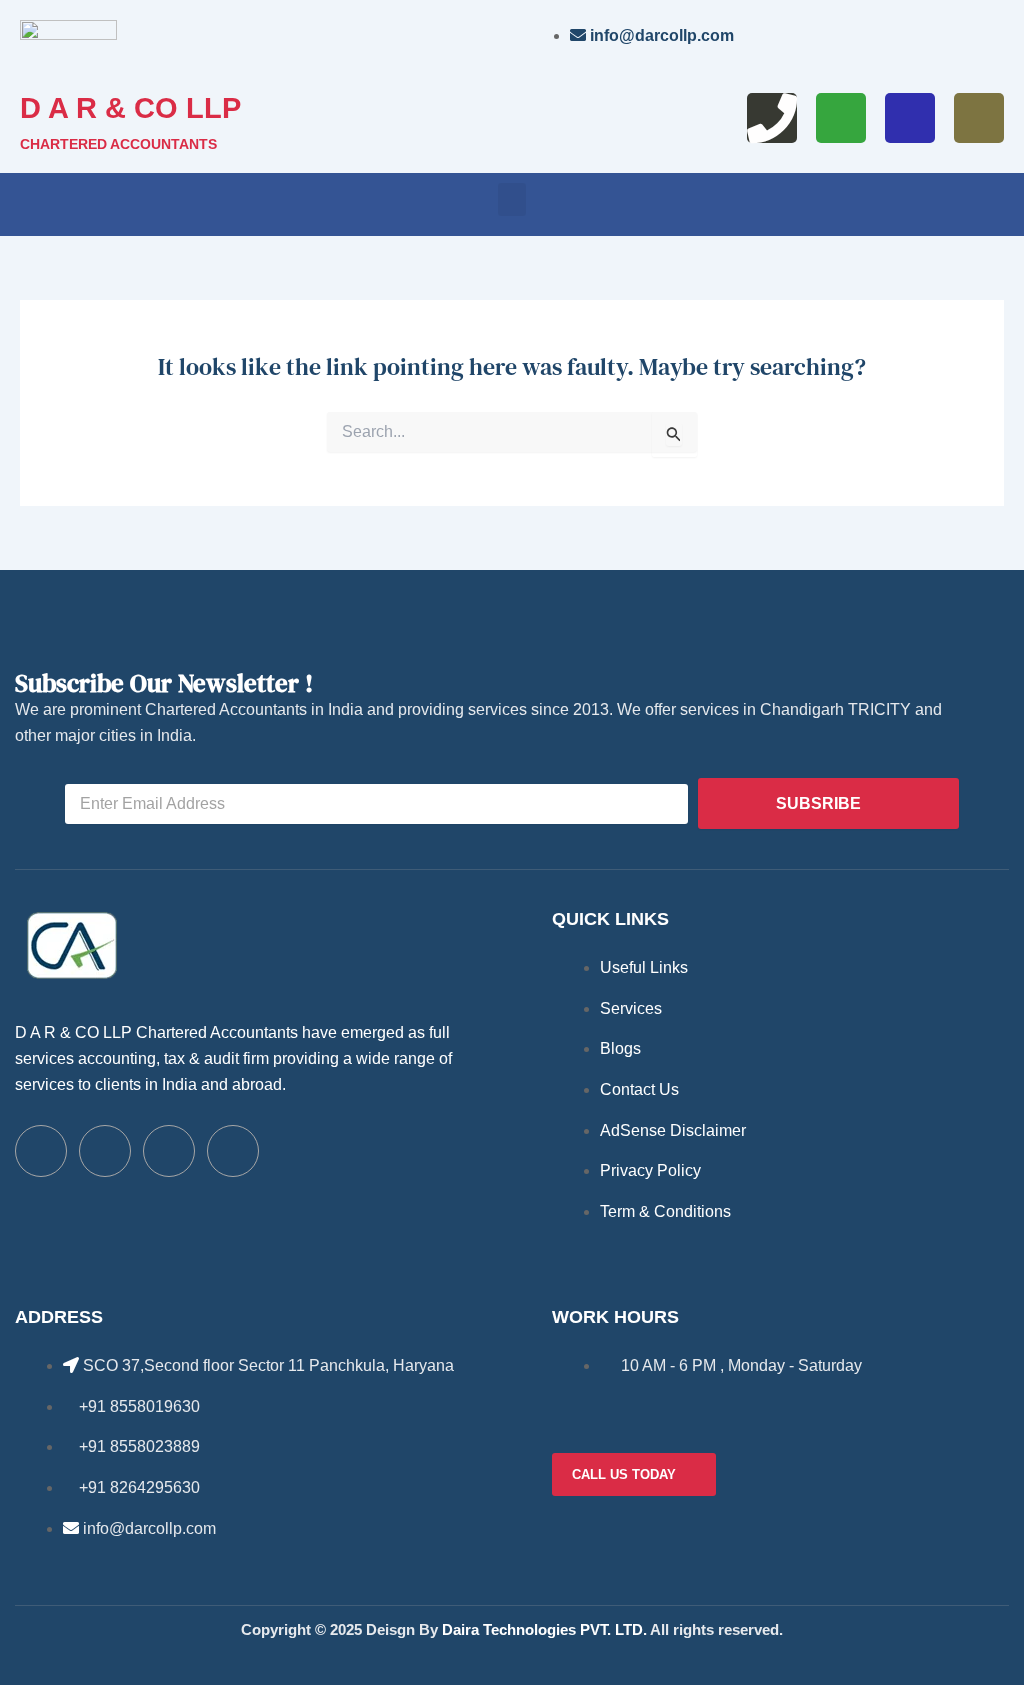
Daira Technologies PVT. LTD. (544, 1629)
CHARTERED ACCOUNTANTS (118, 144)
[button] (512, 199)
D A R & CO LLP (130, 108)
